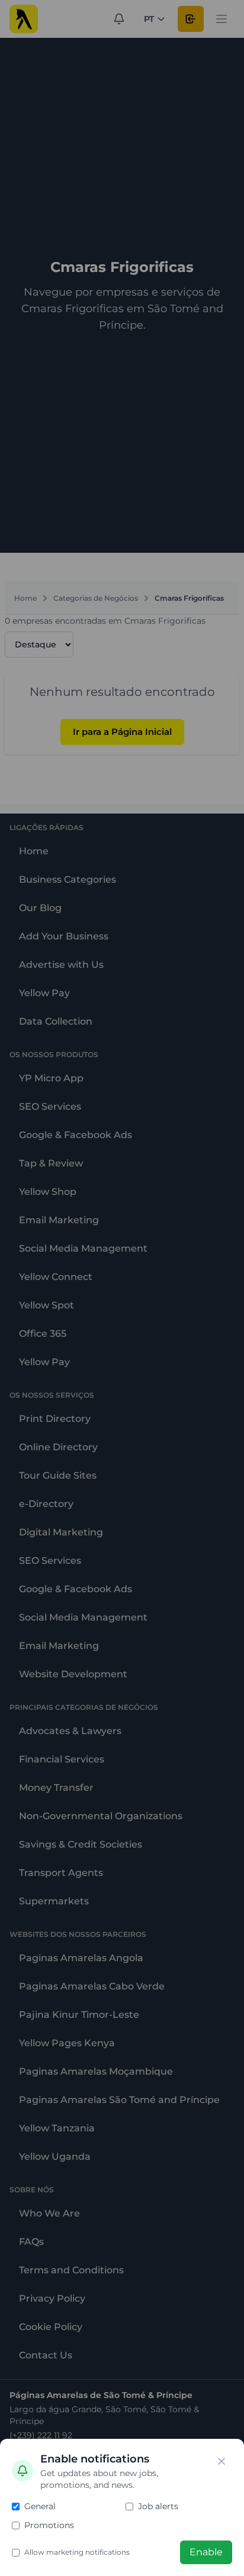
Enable (206, 2552)
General (40, 2506)
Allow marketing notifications (77, 2552)
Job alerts (158, 2506)
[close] (221, 2461)
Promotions (49, 2525)
